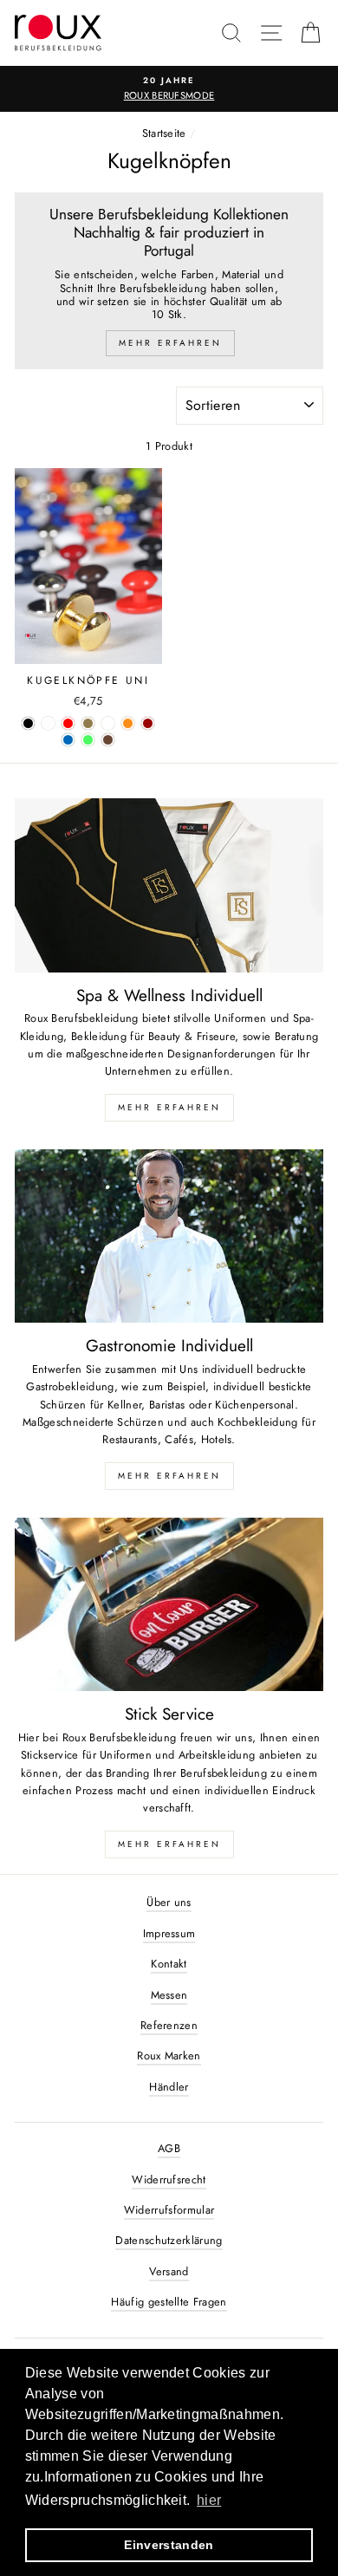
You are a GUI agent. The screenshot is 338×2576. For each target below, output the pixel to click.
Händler (169, 2087)
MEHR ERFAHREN (169, 1107)
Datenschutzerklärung (169, 2240)
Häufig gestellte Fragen (169, 2302)
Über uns (169, 1902)
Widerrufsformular (169, 2210)
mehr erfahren (169, 1476)
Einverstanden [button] (169, 2545)
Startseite (164, 133)
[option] (169, 89)
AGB (169, 2148)
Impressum (169, 1933)
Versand (169, 2271)
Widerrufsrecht (169, 2179)
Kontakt (169, 1964)
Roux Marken (169, 2056)
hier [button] (209, 2500)
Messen (169, 1995)
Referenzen (169, 2025)
